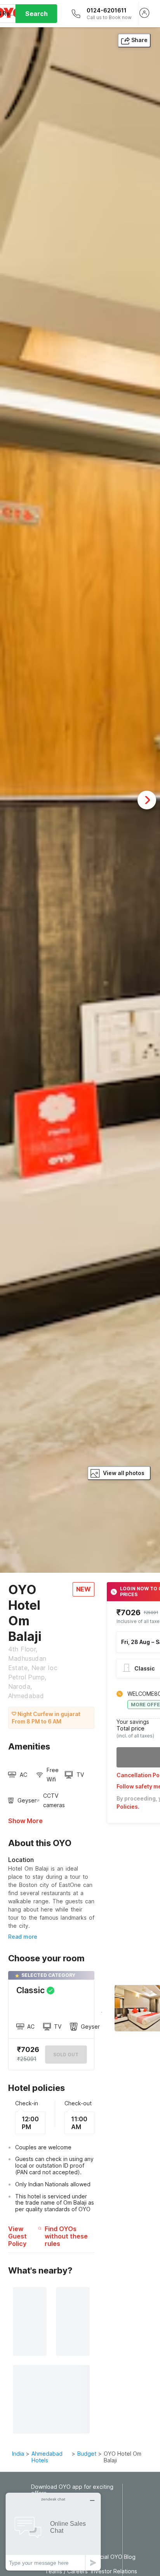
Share (139, 40)
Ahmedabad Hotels (47, 2457)
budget (87, 2454)
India (18, 2454)
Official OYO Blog (113, 2557)
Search (37, 14)
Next (147, 800)
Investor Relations (114, 2571)
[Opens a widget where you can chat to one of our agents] (53, 2531)
